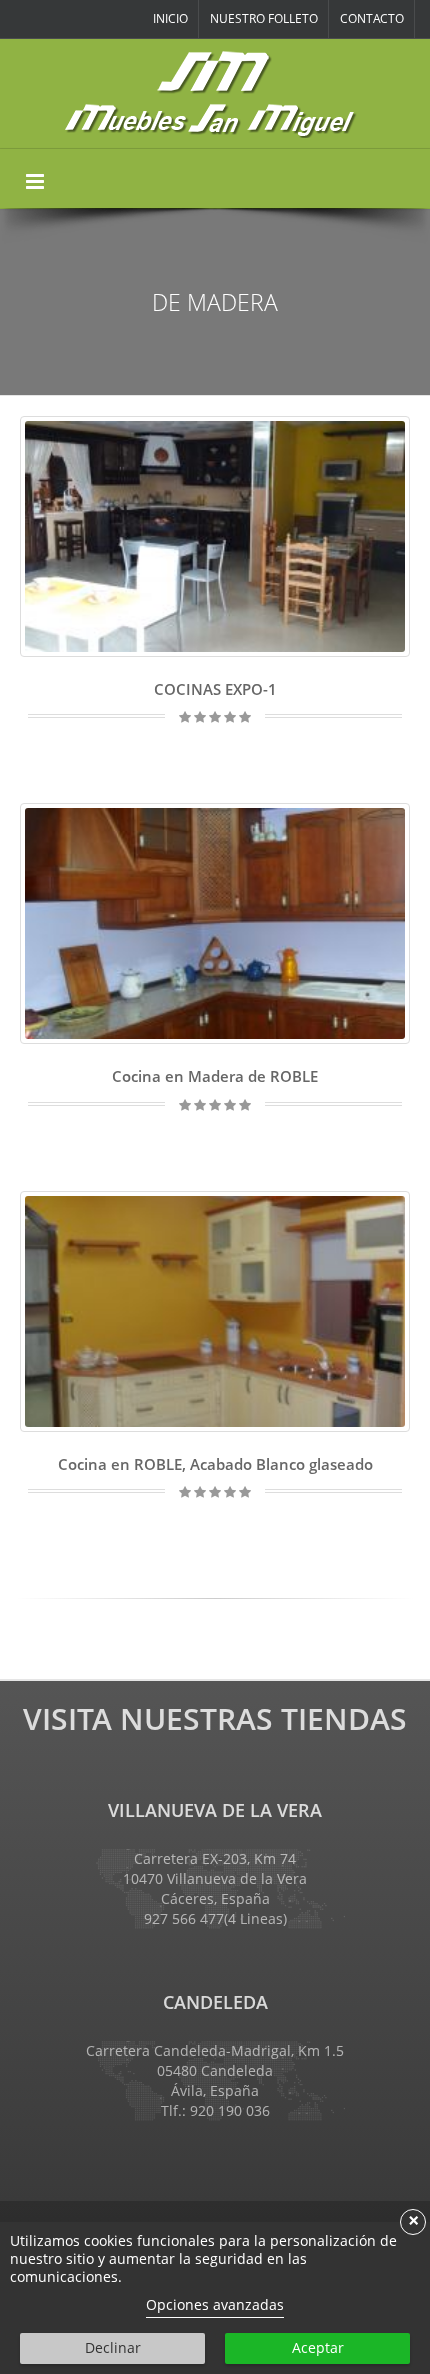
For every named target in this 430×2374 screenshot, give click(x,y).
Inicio (170, 18)
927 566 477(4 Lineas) (215, 1918)
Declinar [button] (113, 2347)
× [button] (413, 2222)
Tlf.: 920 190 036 (215, 2110)
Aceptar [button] (318, 2347)
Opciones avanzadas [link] (215, 2304)
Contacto (372, 18)
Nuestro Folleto (264, 18)
